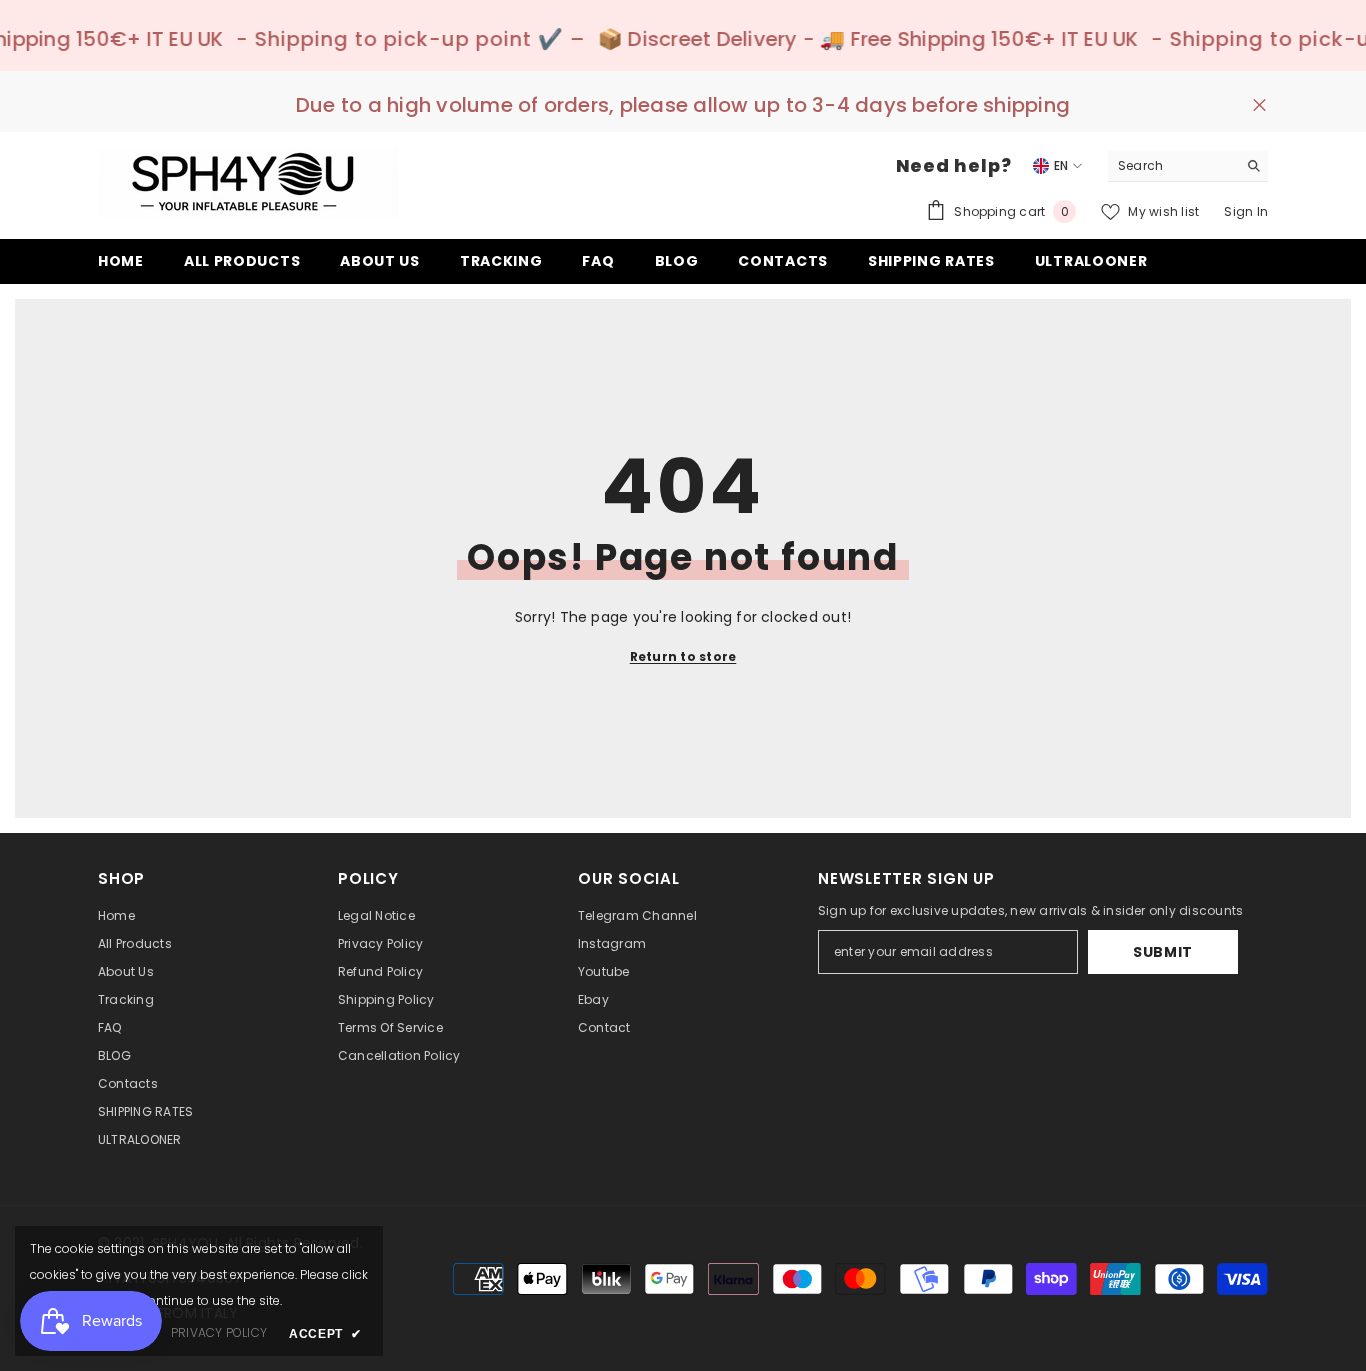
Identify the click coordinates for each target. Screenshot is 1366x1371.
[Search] (1188, 166)
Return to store (683, 656)
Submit (1163, 952)
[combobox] (1172, 166)
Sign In (1246, 211)
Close (1259, 105)
